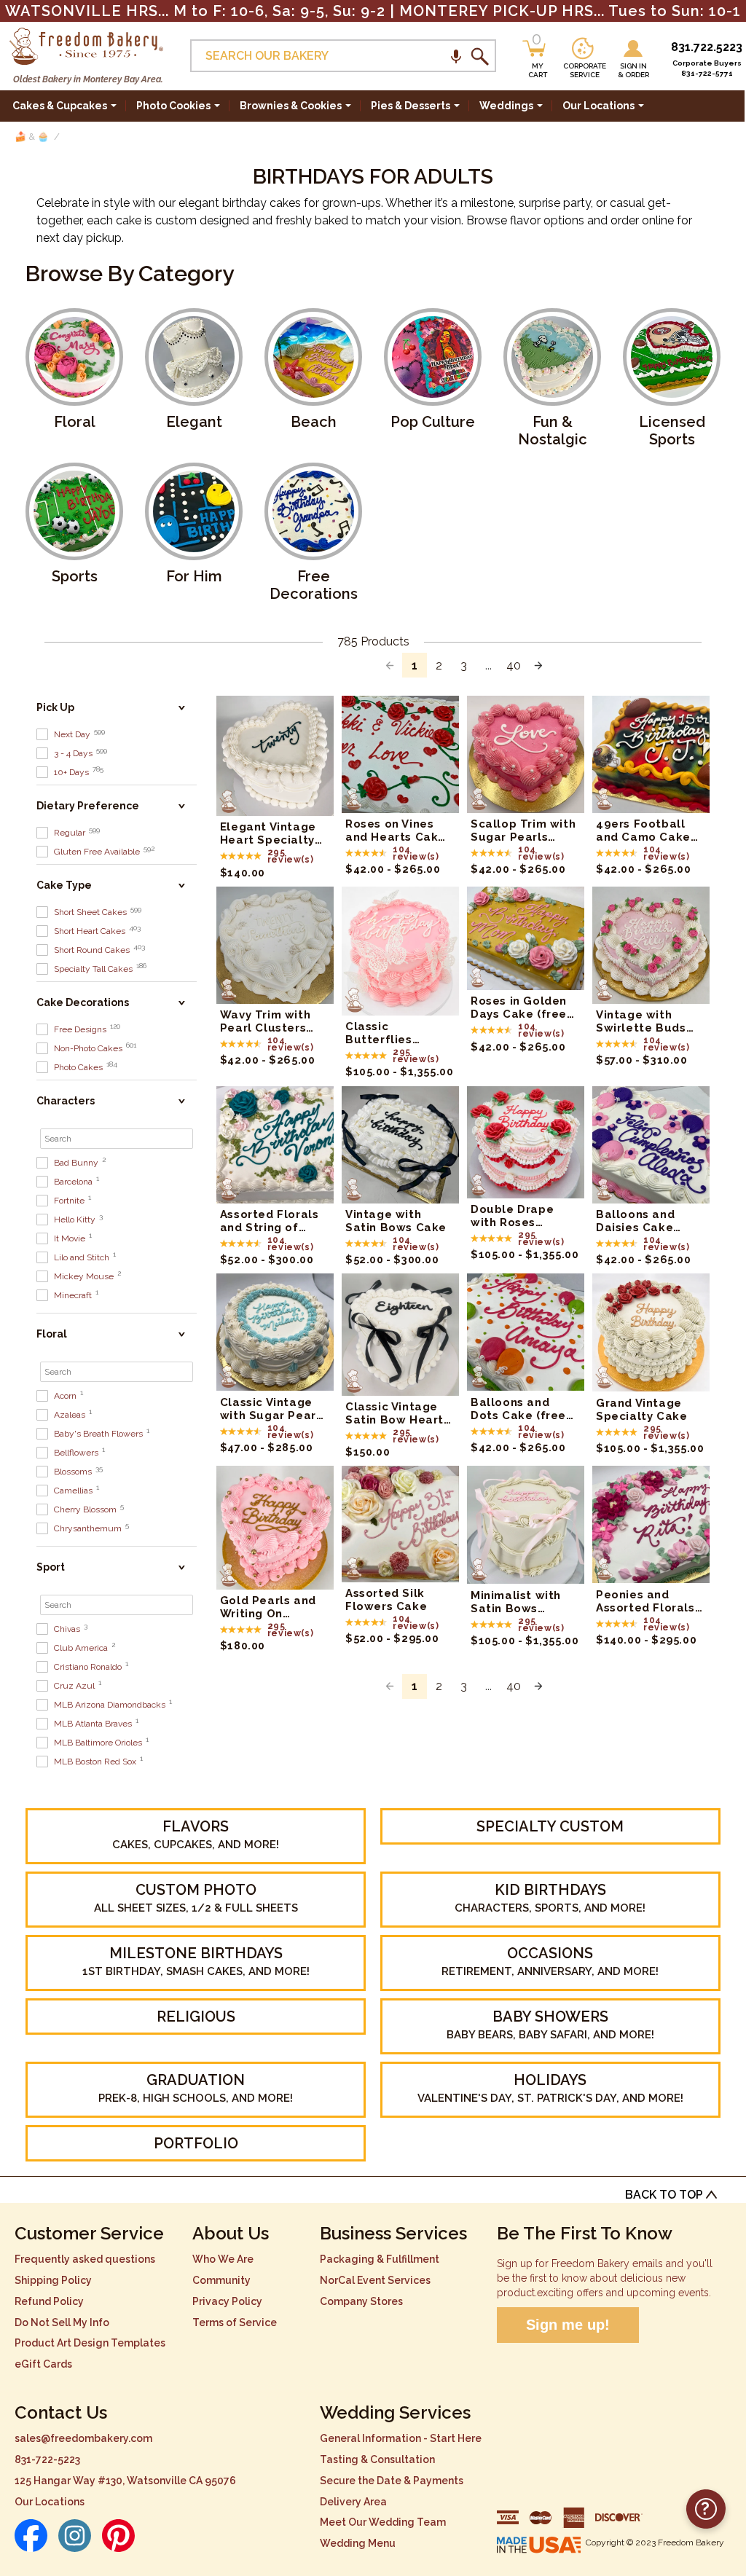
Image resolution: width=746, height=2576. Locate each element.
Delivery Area (353, 2502)
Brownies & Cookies (291, 106)
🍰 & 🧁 (32, 137)
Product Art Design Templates (90, 2343)
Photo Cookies (173, 106)
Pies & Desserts (411, 106)
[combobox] (343, 56)
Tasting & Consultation (377, 2459)
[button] (456, 56)
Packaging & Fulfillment (380, 2259)
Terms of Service (235, 2322)
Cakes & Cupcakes (60, 106)
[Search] (479, 56)
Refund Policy (49, 2301)
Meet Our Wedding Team (383, 2522)
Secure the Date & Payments (392, 2481)
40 (514, 665)
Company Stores (361, 2301)
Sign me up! (568, 2325)
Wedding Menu (358, 2543)
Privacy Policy (227, 2301)
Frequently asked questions (85, 2259)
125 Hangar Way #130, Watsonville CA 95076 (125, 2481)
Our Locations (50, 2502)
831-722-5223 (47, 2459)
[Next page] (538, 665)
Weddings (506, 106)
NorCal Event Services (375, 2280)
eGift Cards (43, 2364)
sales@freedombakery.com (83, 2438)
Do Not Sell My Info (62, 2322)
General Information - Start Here (401, 2438)
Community (221, 2280)
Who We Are (223, 2259)
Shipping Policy (53, 2280)
